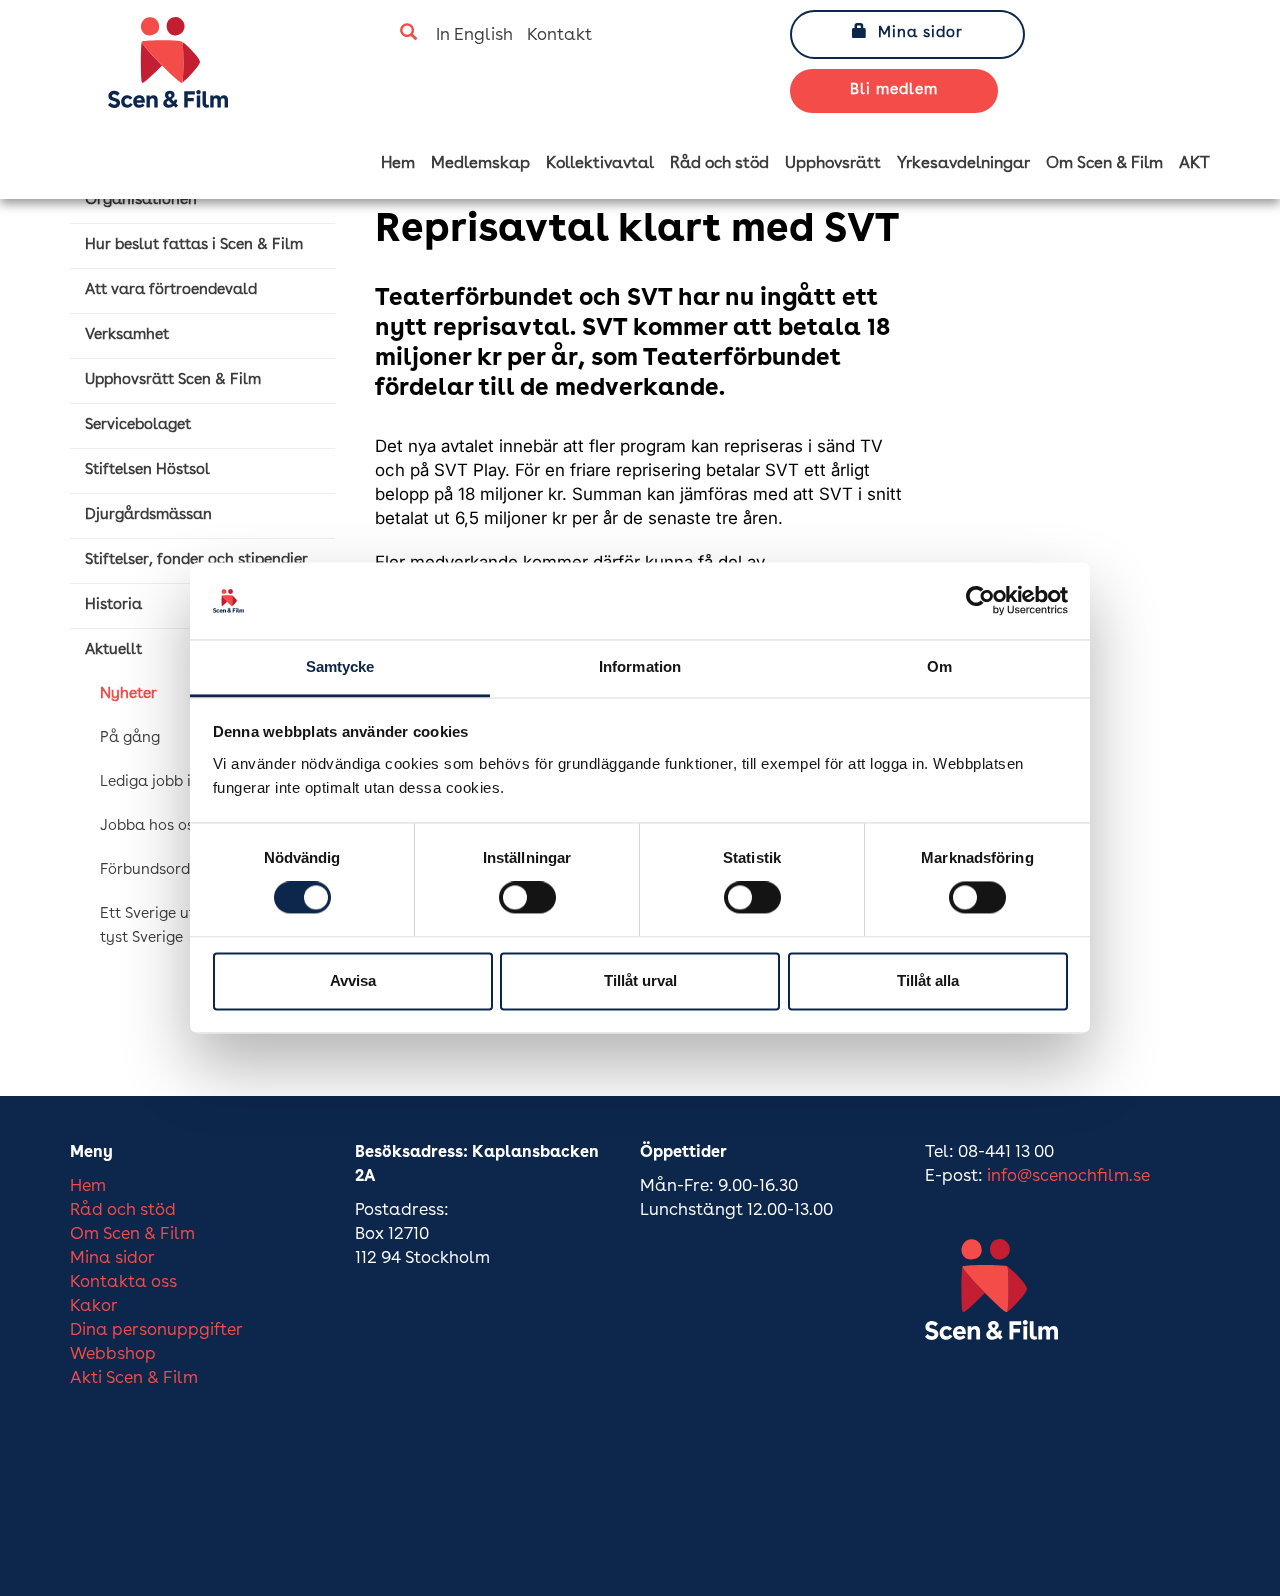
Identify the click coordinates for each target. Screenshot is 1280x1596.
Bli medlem (894, 90)
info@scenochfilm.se (1068, 1176)
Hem (398, 164)
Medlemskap (480, 164)
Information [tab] (640, 666)
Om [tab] (939, 666)
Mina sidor (920, 33)
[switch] (527, 898)
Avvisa (353, 980)
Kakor (94, 1306)
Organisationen (141, 200)
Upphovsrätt (833, 164)
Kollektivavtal (600, 164)
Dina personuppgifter (156, 1330)
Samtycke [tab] (340, 666)
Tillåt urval (640, 980)
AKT (1194, 164)
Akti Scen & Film (134, 1378)
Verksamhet (127, 335)
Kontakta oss (123, 1282)
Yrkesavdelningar (963, 164)
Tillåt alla (928, 980)
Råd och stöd (719, 164)
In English (474, 35)
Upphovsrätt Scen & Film (173, 380)
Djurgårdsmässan (148, 515)
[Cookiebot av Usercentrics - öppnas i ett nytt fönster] (980, 601)
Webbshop (113, 1354)
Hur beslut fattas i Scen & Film (194, 245)
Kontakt (559, 35)
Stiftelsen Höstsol (147, 470)
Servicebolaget (138, 425)
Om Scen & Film (1104, 164)
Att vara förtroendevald (171, 290)
